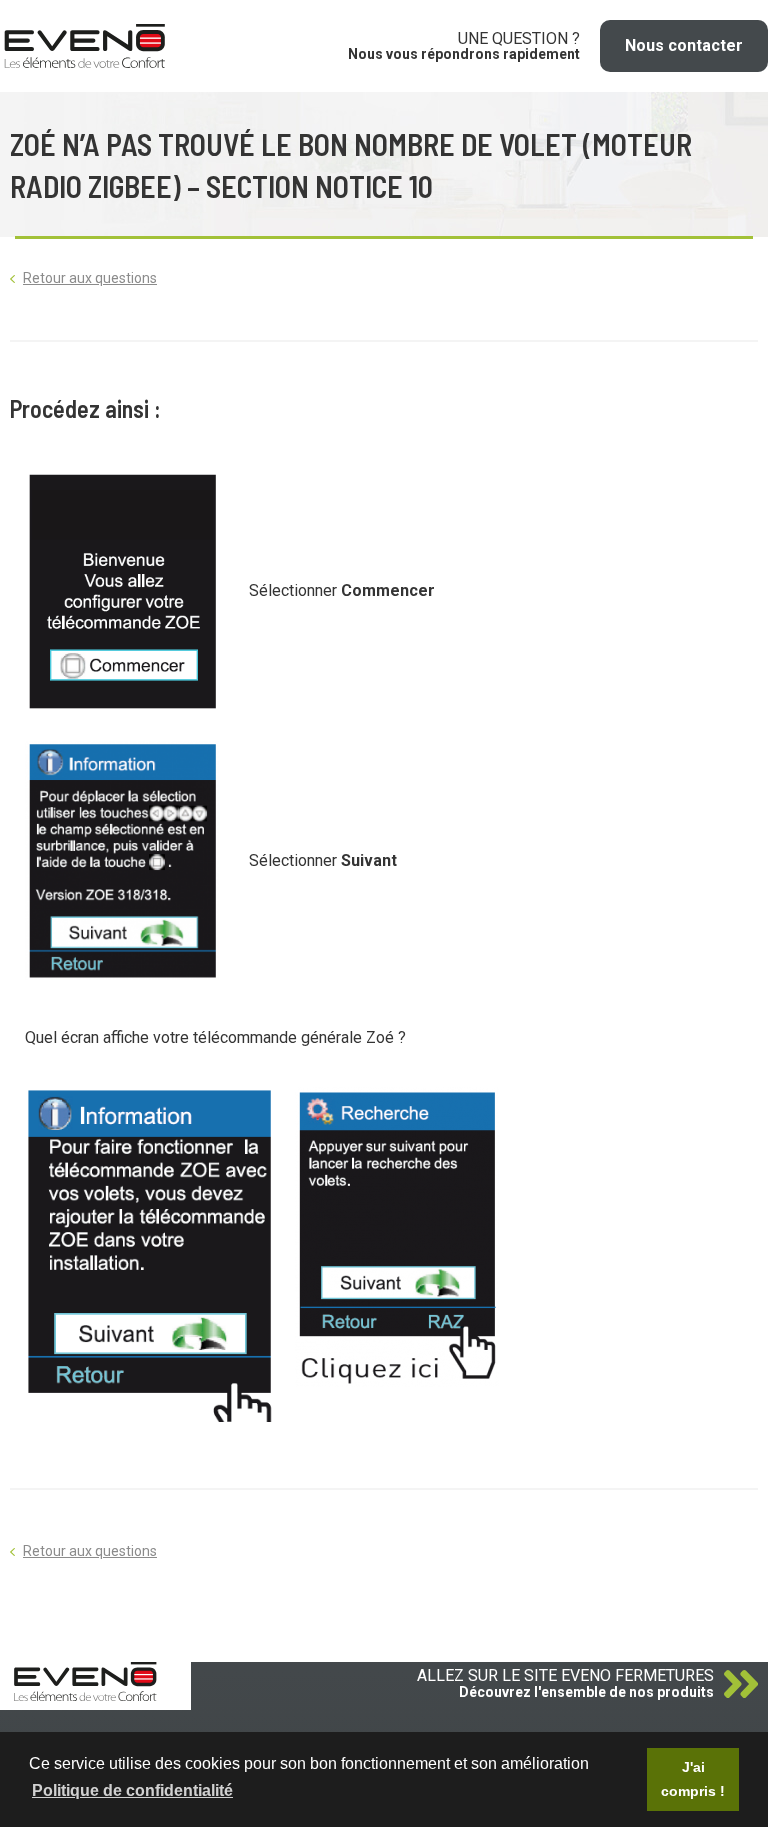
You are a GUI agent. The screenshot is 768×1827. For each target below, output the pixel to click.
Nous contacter (684, 45)
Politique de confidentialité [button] (132, 1790)
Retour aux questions (90, 278)
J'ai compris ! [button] (693, 1779)
